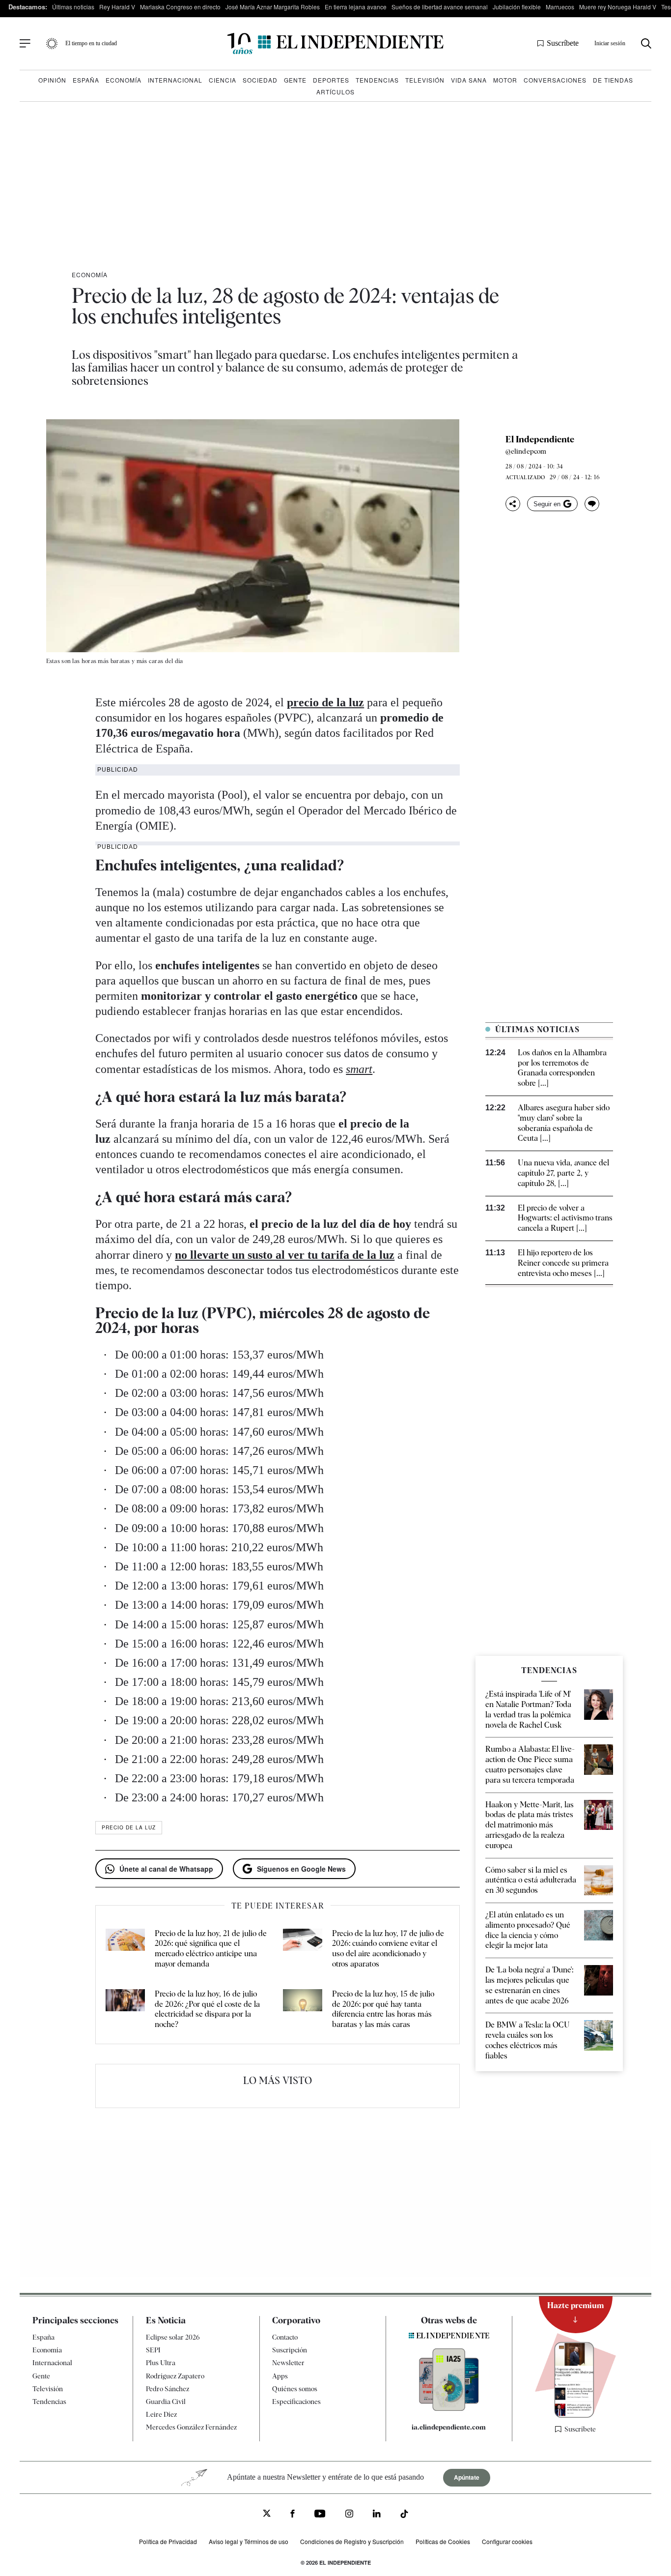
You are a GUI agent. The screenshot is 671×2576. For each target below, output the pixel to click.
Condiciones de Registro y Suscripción (352, 2541)
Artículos (335, 92)
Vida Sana (469, 80)
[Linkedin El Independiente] (377, 2515)
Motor (505, 80)
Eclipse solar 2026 (173, 2337)
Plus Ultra (161, 2363)
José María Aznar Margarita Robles (273, 7)
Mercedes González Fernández (191, 2427)
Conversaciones (555, 80)
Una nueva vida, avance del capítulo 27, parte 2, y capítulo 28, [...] (563, 1173)
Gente (295, 80)
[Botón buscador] (646, 43)
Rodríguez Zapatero (175, 2376)
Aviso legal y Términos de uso (249, 2541)
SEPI (153, 2350)
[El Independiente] (335, 43)
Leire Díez (161, 2414)
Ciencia (223, 80)
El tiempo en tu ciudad (91, 43)
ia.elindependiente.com (449, 2427)
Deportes (331, 80)
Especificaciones (296, 2402)
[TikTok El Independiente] (404, 2515)
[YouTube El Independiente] (320, 2515)
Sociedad (260, 80)
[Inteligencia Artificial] (449, 2408)
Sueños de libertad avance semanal (440, 7)
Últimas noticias (73, 7)
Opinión (52, 80)
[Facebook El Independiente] (293, 2515)
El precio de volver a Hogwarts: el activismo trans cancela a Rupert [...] (565, 1218)
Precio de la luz (129, 1827)
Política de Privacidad (168, 2541)
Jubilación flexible (517, 7)
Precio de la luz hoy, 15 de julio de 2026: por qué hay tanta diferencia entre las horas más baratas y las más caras (383, 2009)
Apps (280, 2376)
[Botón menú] (25, 44)
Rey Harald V (117, 7)
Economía (124, 80)
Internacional (175, 80)
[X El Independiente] (267, 2514)
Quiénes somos (295, 2389)
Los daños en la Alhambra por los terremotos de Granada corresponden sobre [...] (562, 1068)
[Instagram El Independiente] (349, 2515)
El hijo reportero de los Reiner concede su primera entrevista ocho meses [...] (563, 1263)
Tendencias (377, 80)
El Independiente (540, 439)
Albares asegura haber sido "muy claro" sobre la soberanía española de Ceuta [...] (564, 1123)
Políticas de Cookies (443, 2541)
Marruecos (560, 7)
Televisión (425, 80)
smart (359, 1069)
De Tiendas (613, 80)
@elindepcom (526, 451)
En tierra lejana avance (356, 7)
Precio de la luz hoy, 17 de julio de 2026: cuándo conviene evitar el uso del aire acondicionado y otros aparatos (388, 1949)
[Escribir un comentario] (592, 504)
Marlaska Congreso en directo (180, 7)
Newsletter (288, 2363)
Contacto (285, 2337)
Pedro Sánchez (168, 2389)
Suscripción (290, 2350)
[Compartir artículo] (513, 504)
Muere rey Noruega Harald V (618, 7)
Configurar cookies (507, 2541)
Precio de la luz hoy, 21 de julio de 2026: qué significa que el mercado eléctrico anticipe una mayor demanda (211, 1949)
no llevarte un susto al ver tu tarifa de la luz (285, 1255)
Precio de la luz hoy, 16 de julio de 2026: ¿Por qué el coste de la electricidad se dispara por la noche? (207, 2009)
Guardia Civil (166, 2402)
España (86, 80)
